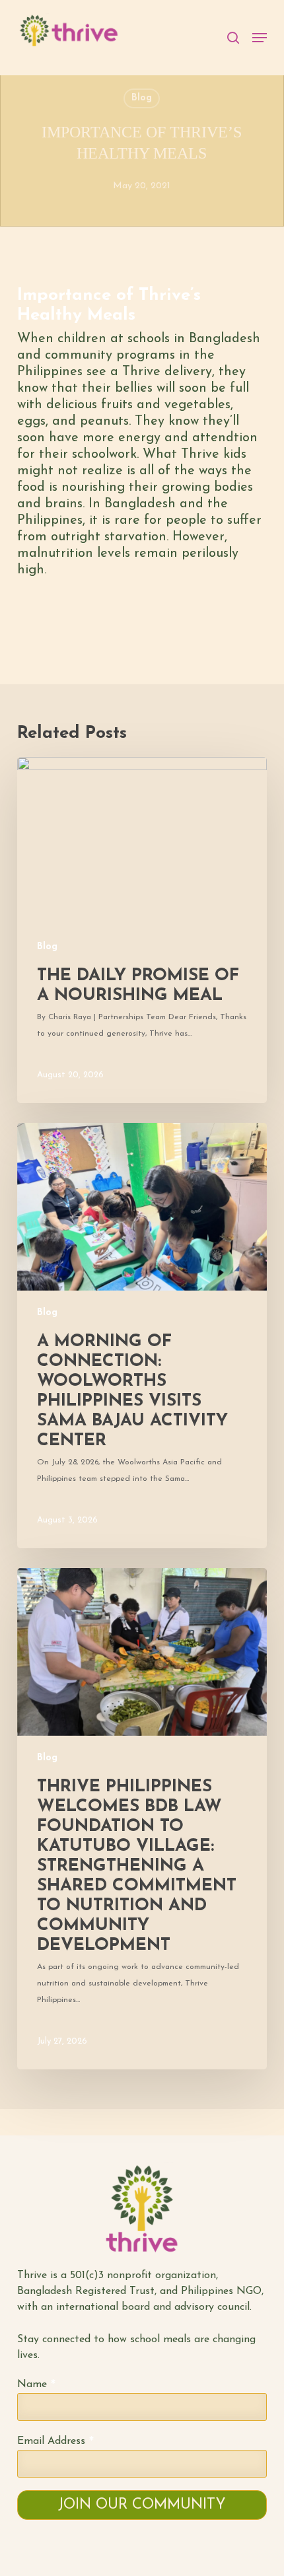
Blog (142, 98)
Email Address (55, 2442)
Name (36, 2385)
